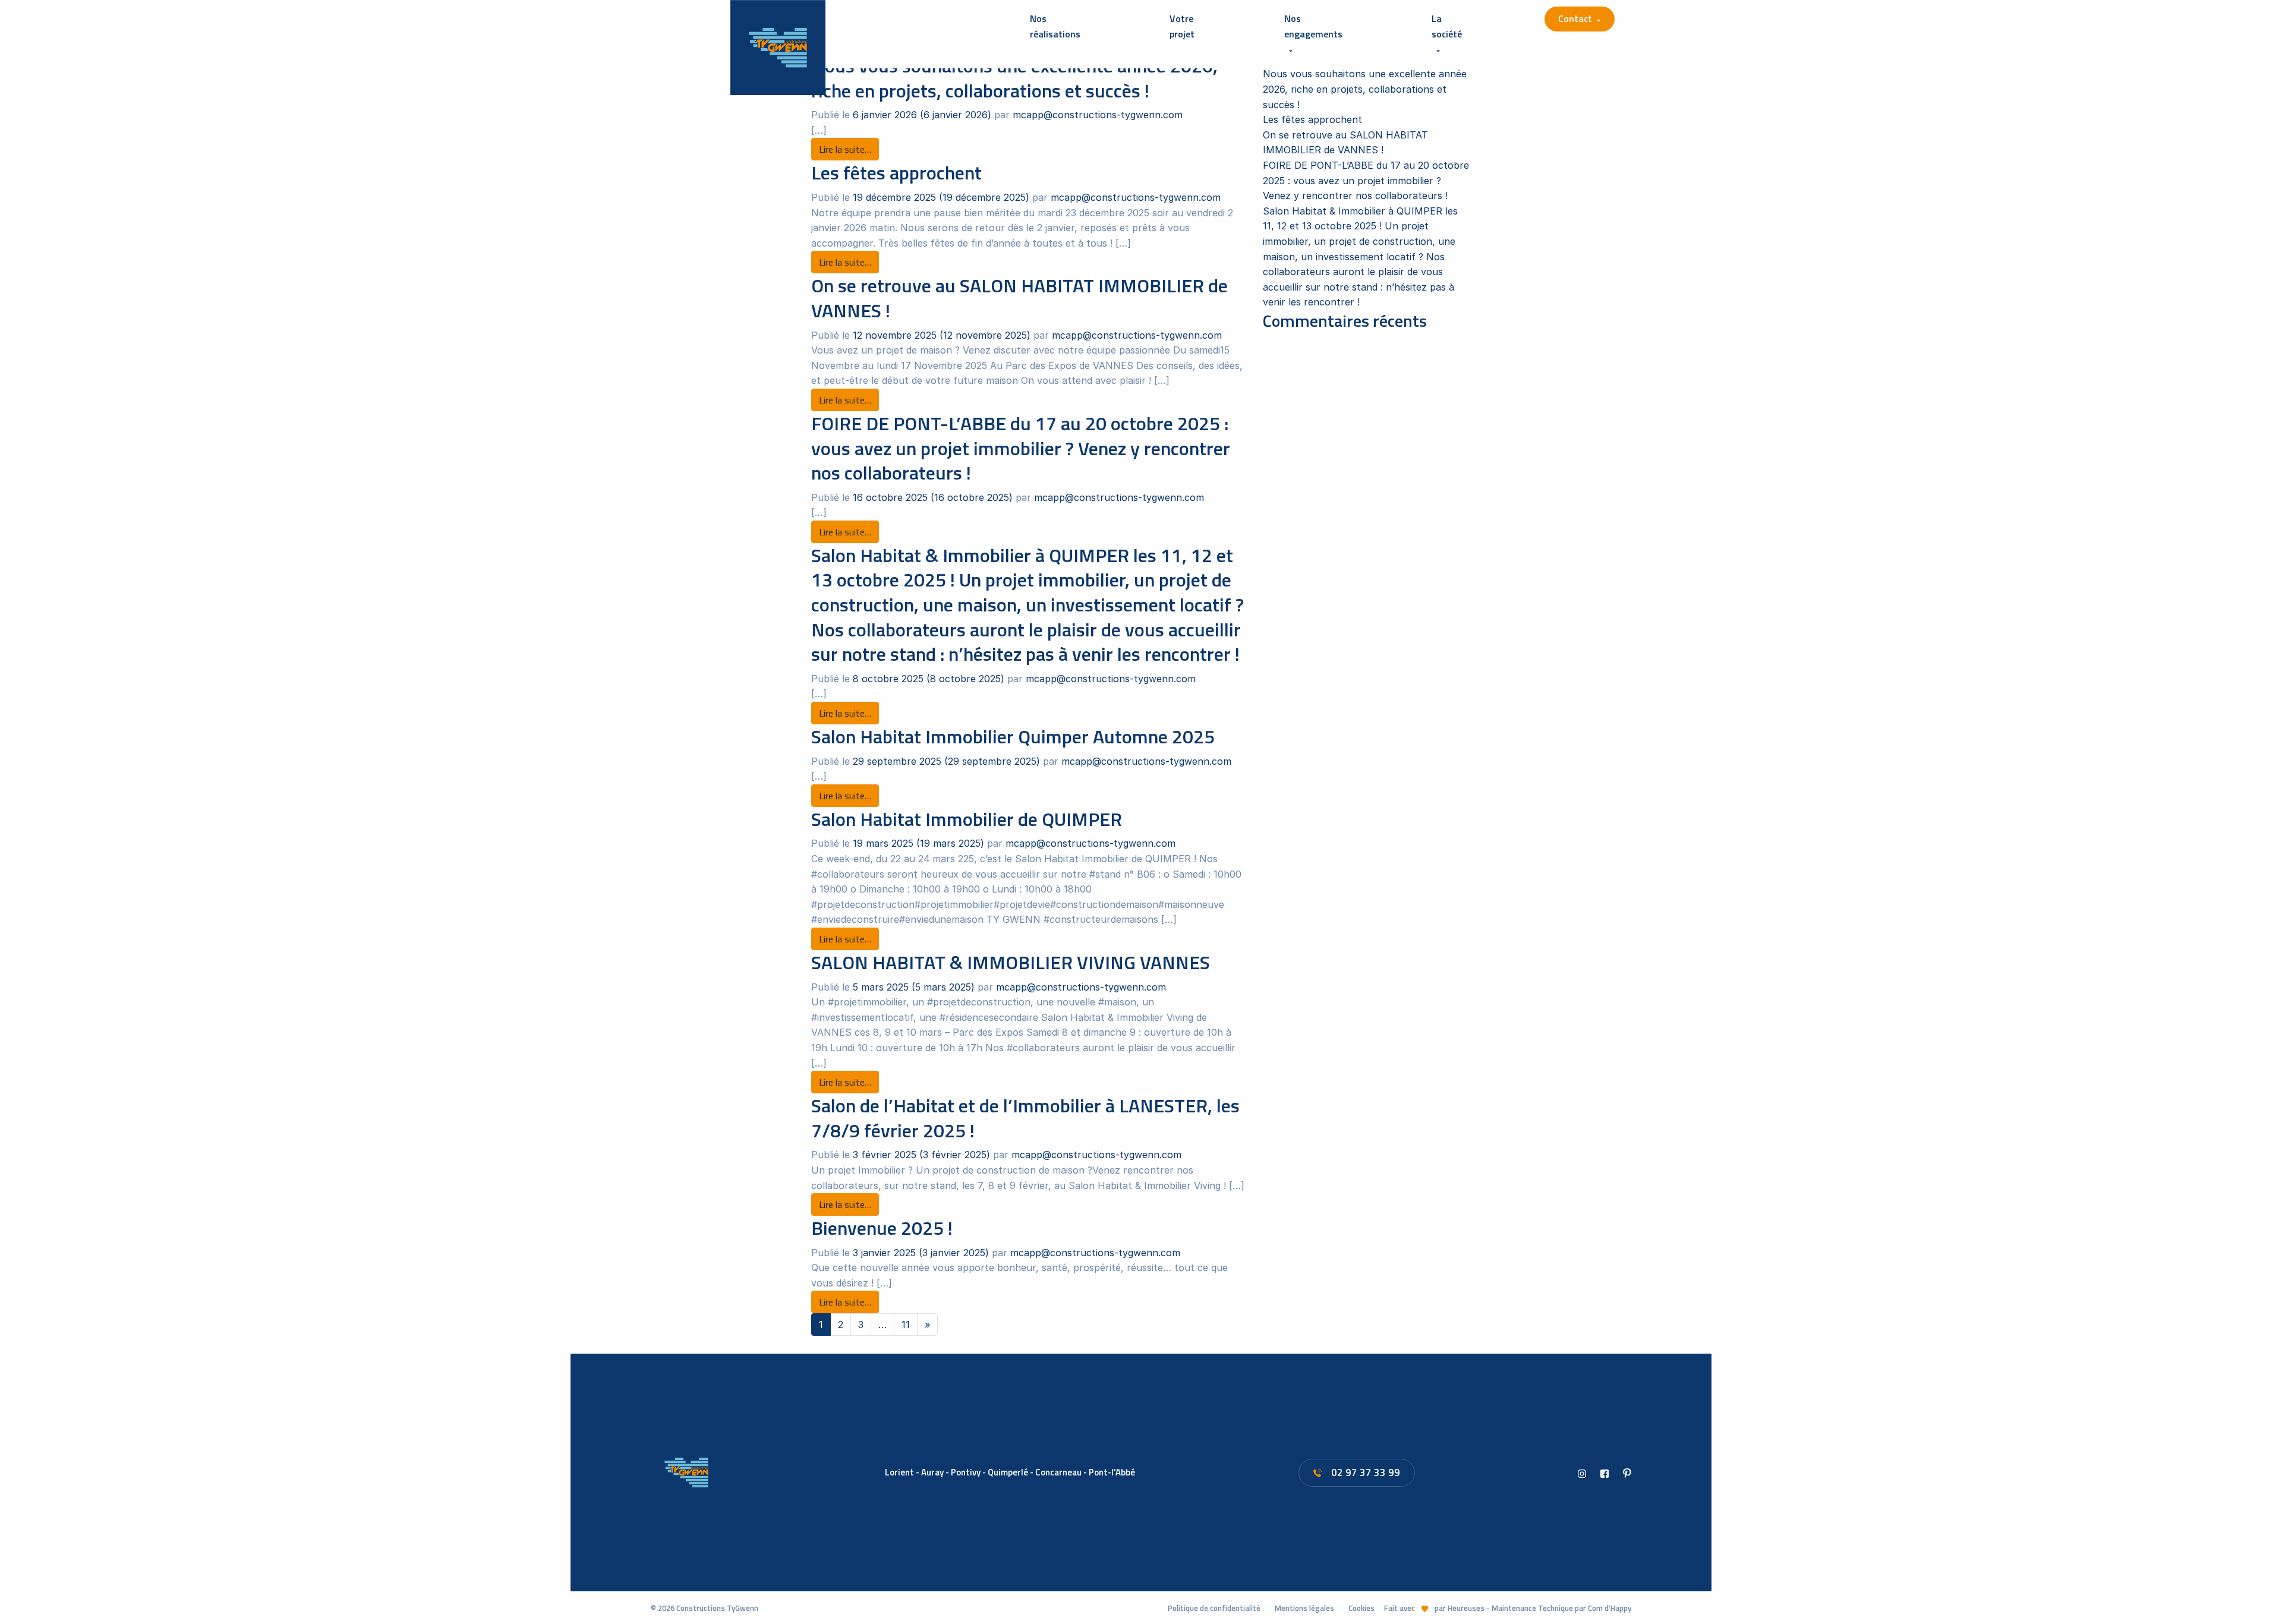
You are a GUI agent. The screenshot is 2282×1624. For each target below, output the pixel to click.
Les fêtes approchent (896, 172)
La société (1447, 26)
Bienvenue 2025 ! (882, 1228)
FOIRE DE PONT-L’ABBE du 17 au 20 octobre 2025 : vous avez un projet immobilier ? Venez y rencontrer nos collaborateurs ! (1021, 448)
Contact (1575, 18)
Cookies (1361, 1608)
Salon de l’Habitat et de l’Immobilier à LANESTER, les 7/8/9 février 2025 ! (1025, 1118)
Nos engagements (1313, 26)
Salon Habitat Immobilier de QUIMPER (967, 819)
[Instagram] (1582, 1472)
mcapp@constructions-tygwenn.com (1098, 115)
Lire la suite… (849, 149)
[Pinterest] (1627, 1472)
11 (906, 1325)
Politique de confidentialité (1214, 1608)
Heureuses (1466, 1608)
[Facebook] (1605, 1472)
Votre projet (1182, 26)
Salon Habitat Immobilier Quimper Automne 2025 (1013, 736)
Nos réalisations (1055, 26)
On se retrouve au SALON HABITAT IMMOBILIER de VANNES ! (1019, 298)
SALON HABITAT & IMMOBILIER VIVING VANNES (1011, 962)
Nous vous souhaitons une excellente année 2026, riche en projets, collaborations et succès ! (1365, 89)
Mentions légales (1304, 1608)
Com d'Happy (1610, 1608)
